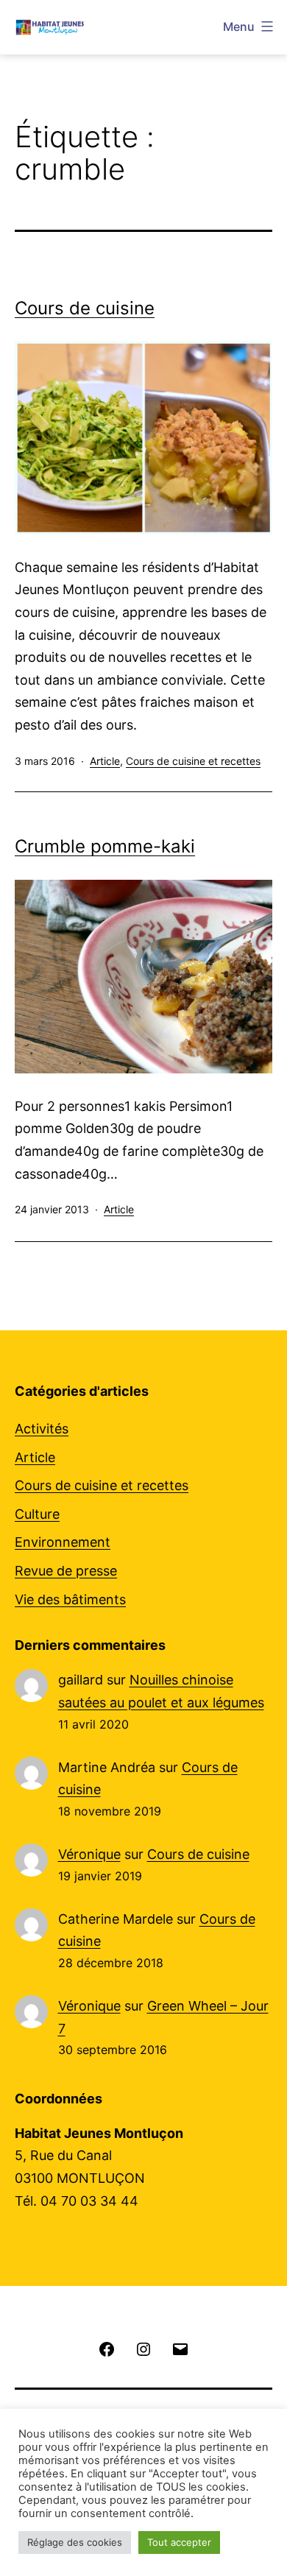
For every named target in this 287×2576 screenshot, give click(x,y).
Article (105, 761)
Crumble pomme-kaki (105, 846)
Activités (42, 1429)
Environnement (63, 1542)
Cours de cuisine (85, 308)
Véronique (89, 1854)
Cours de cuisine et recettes (193, 761)
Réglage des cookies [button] (75, 2542)
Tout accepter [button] (179, 2542)
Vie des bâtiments (70, 1599)
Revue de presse (66, 1571)
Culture (37, 1514)
